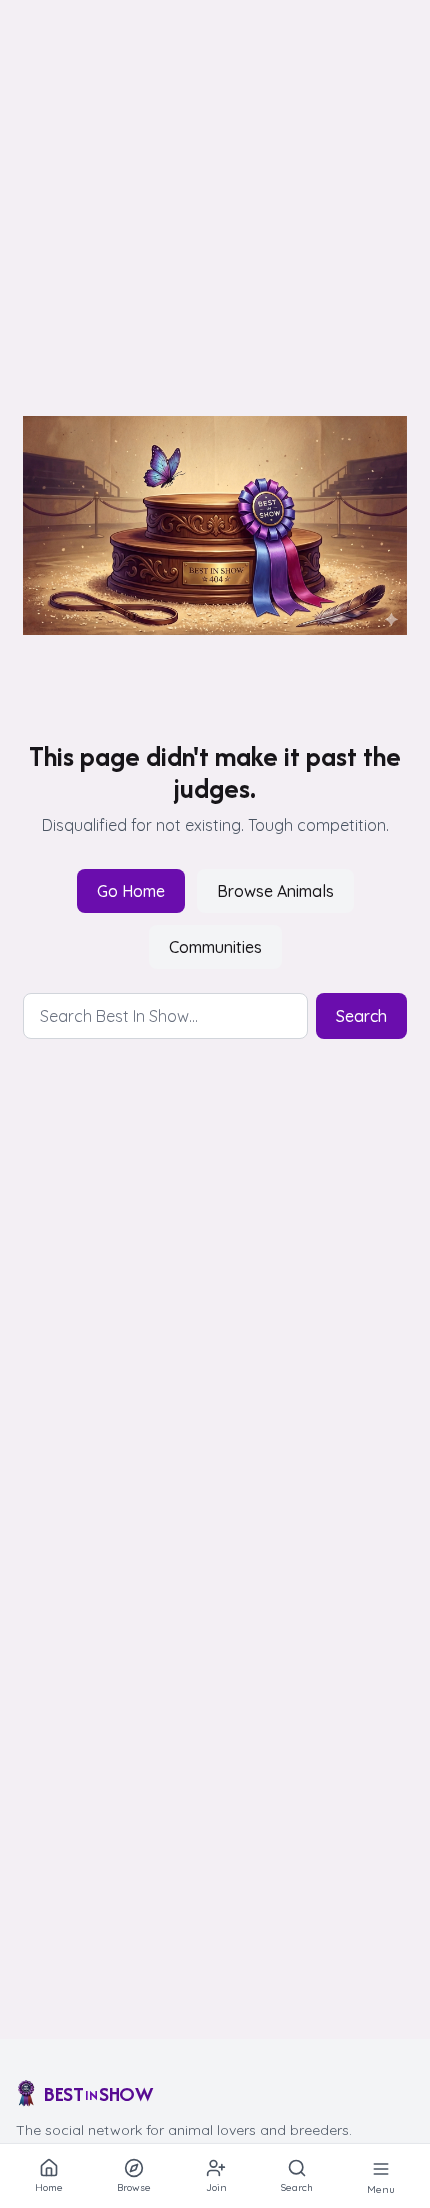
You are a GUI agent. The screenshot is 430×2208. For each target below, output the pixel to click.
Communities (215, 947)
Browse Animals (275, 891)
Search (361, 1016)
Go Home (131, 891)
